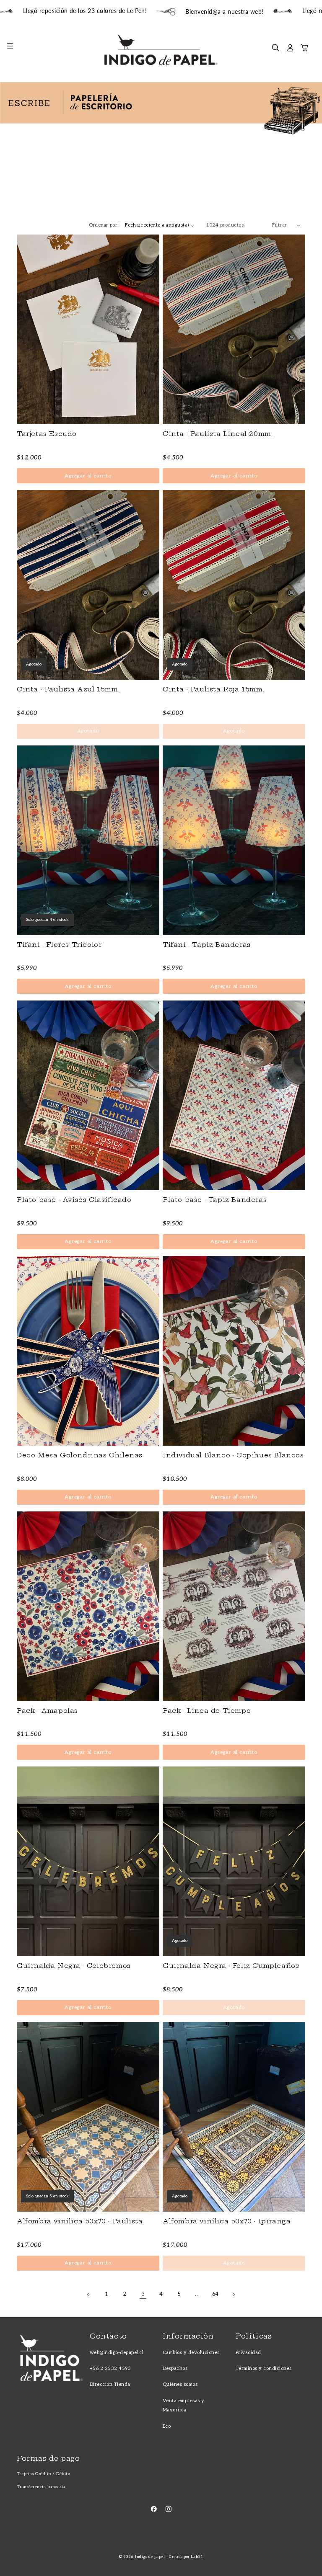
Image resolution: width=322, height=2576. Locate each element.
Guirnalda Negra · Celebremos (74, 1966)
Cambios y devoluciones (191, 2353)
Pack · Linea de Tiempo (207, 1711)
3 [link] (143, 2294)
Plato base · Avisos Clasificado (74, 1200)
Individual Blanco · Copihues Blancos (233, 1455)
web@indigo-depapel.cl (117, 2353)
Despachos (175, 2368)
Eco (167, 2426)
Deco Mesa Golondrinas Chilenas (80, 1455)
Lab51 (197, 2557)
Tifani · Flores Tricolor (59, 945)
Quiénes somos (180, 2384)
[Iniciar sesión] (290, 50)
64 (216, 2294)
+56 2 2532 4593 (110, 2368)
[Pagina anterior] (89, 2295)
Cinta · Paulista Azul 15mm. (68, 689)
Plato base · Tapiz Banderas (215, 1200)
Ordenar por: (104, 225)
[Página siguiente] (233, 2295)
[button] (14, 50)
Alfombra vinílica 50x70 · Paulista (80, 2221)
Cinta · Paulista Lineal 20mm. (218, 434)
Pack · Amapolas (47, 1711)
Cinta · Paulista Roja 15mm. (213, 689)
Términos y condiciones (264, 2368)
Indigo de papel (150, 2557)
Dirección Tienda (110, 2384)
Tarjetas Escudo (47, 434)
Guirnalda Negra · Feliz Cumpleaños (231, 1966)
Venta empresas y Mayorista (184, 2405)
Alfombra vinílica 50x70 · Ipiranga (227, 2221)
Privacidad (248, 2353)
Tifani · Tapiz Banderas (207, 945)
